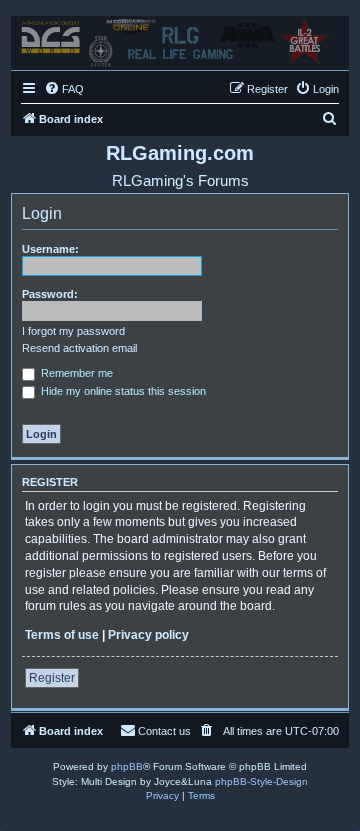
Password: (50, 294)
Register (52, 678)
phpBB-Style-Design (261, 781)
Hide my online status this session (122, 391)
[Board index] (180, 38)
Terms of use (62, 635)
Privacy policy (148, 635)
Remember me (75, 373)
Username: (50, 249)
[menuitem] (64, 89)
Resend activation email (79, 348)
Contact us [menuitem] (164, 731)
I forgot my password (73, 331)
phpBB (127, 766)
